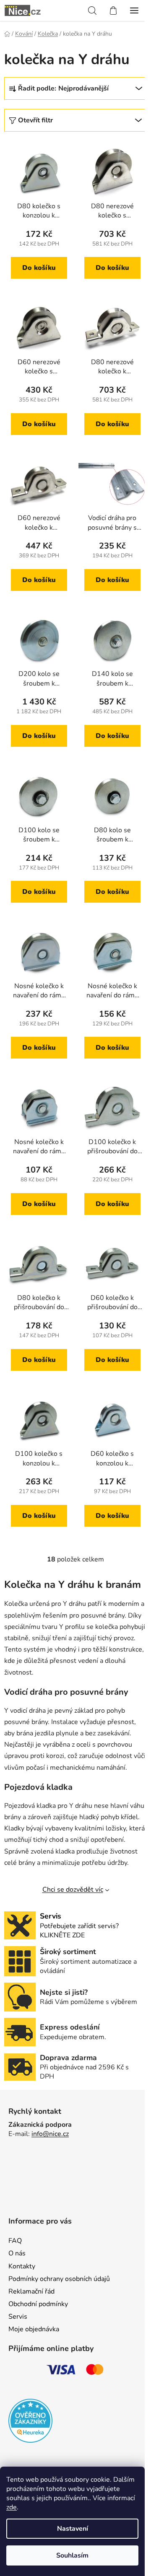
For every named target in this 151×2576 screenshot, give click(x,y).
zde (12, 2507)
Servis (18, 2317)
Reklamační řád (31, 2291)
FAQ (15, 2241)
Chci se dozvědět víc (73, 1890)
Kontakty (22, 2266)
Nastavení (73, 2529)
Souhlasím (72, 2555)
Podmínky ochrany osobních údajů (59, 2279)
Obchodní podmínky (38, 2304)
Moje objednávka (34, 2329)
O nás (17, 2253)
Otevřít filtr (35, 120)
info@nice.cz (50, 2134)
